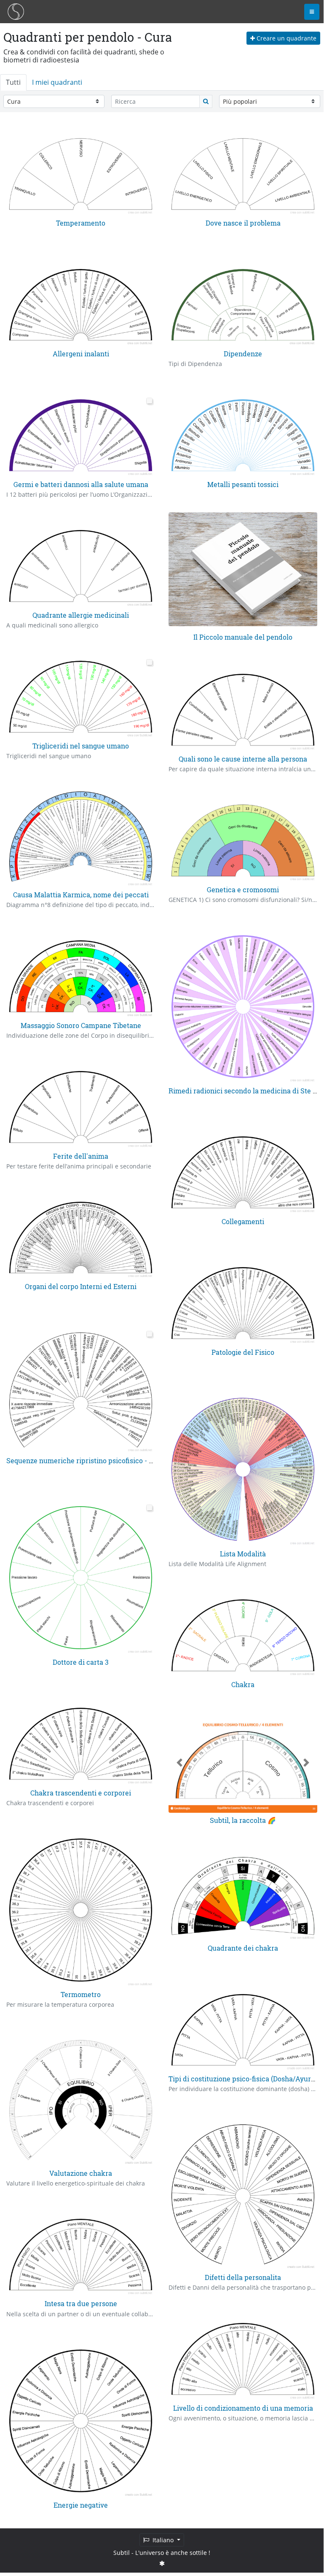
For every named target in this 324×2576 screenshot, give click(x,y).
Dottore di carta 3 (81, 1662)
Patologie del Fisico (243, 1352)
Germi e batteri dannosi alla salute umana (81, 484)
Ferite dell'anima (81, 1156)
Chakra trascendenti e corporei (81, 1793)
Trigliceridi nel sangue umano (81, 746)
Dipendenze (243, 354)
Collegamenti (243, 1221)
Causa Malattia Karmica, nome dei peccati (81, 895)
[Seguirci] (162, 2563)
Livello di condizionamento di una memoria (243, 2408)
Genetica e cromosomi (243, 890)
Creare (286, 38)
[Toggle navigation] (312, 12)
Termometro (81, 1994)
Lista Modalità (243, 1554)
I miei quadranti (57, 82)
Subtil (122, 2553)
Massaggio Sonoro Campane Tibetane (81, 1025)
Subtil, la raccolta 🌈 (243, 1820)
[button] (180, 1763)
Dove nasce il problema (243, 223)
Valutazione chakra (81, 2173)
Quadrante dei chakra (243, 1948)
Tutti (13, 82)
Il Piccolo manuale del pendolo (243, 637)
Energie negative (81, 2505)
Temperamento (81, 223)
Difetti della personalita (243, 2277)
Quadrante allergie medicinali (81, 615)
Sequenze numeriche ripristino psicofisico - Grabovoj (92, 1460)
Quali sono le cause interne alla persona (243, 759)
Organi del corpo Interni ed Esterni (81, 1286)
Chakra (243, 1684)
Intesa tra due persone (81, 2303)
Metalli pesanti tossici (243, 484)
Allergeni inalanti (81, 354)
